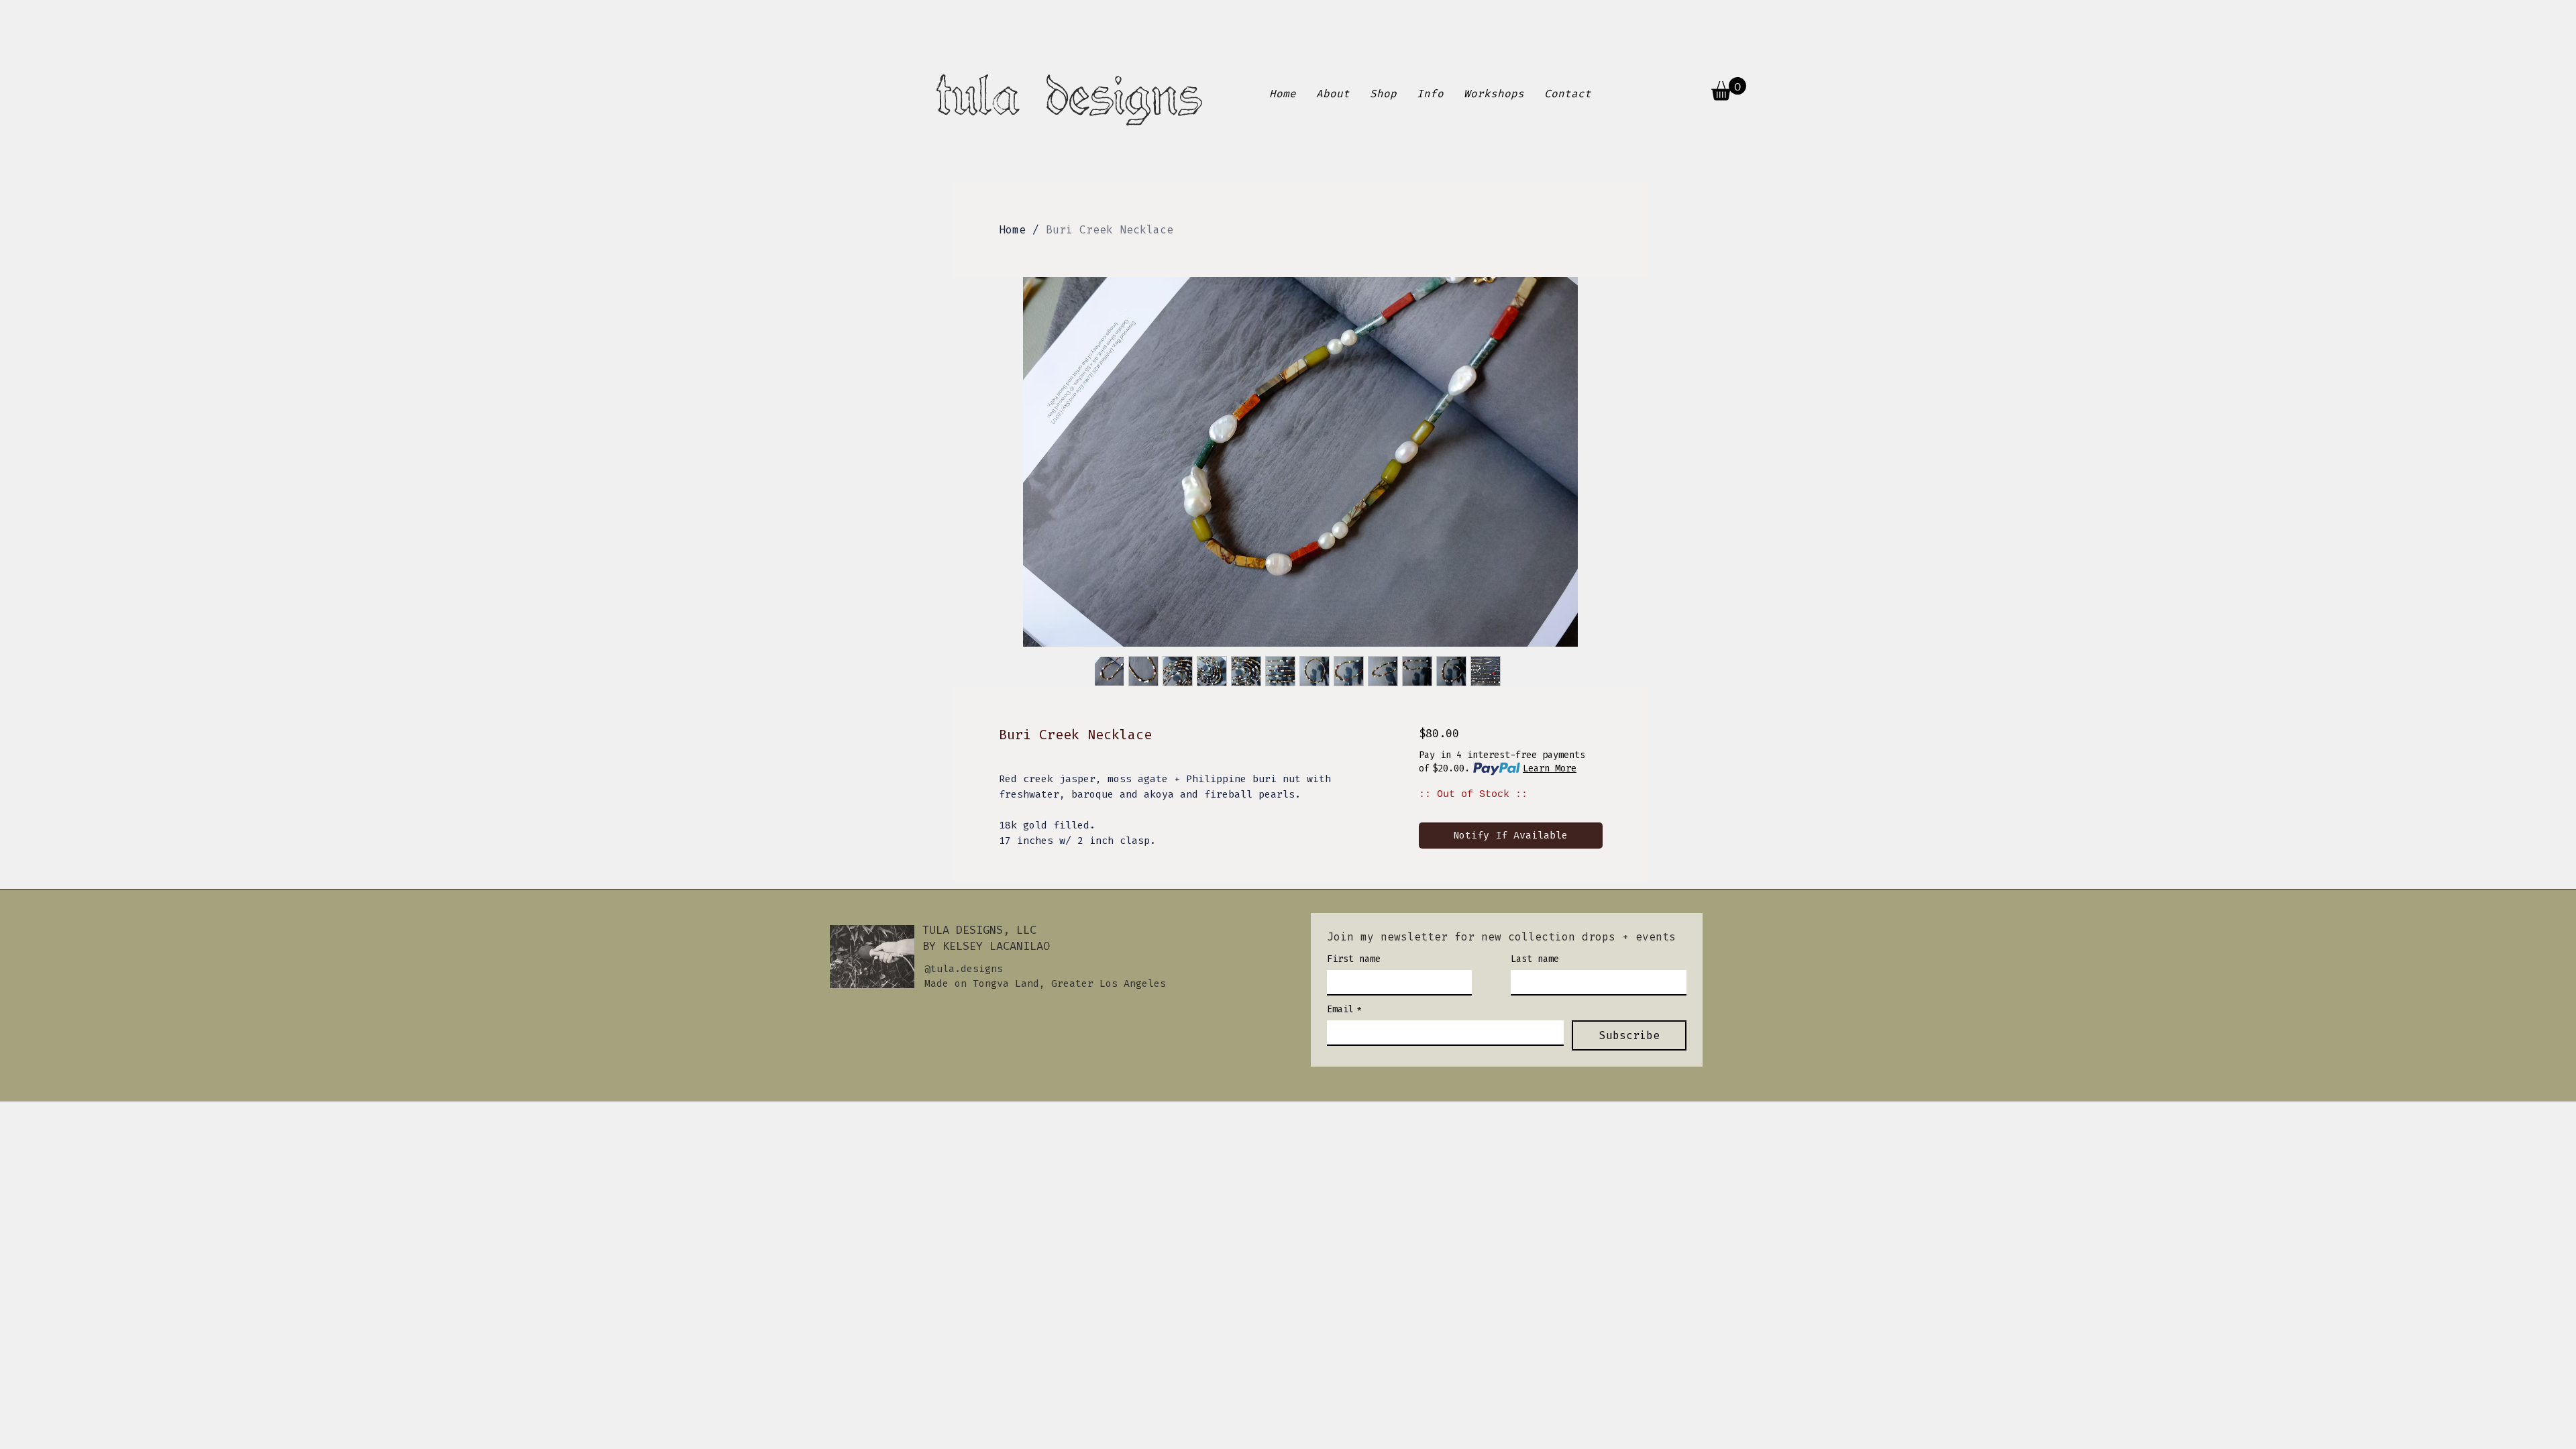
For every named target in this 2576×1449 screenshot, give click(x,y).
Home (1012, 230)
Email (1344, 1009)
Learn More (1550, 768)
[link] (1729, 89)
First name (1354, 959)
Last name (1535, 959)
